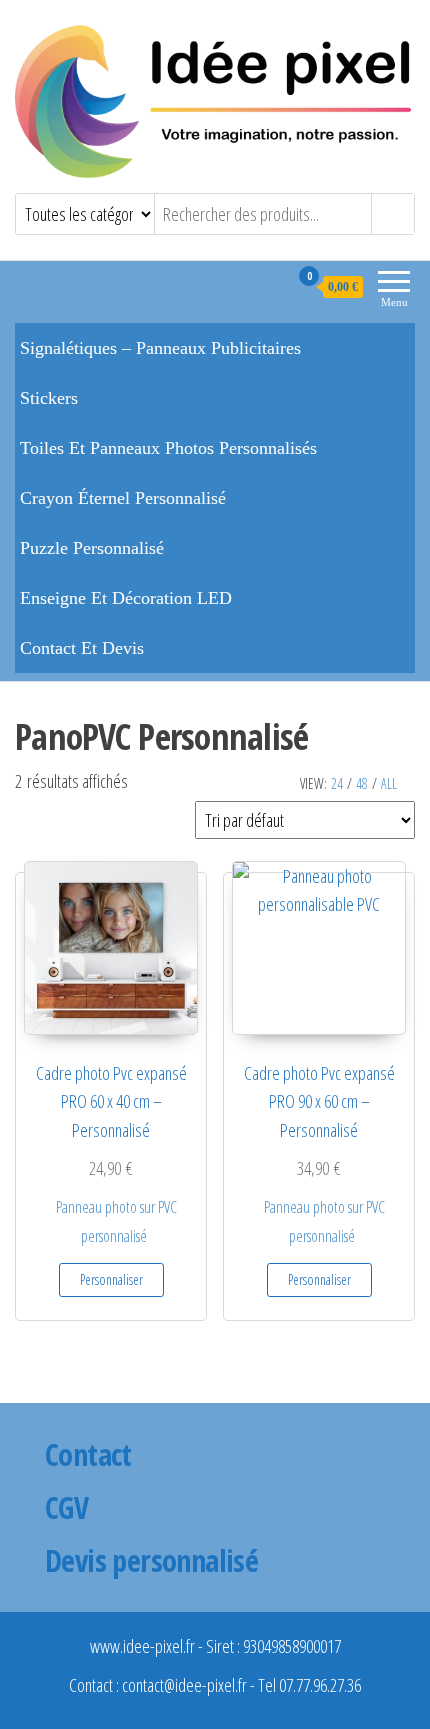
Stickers (49, 398)
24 (337, 783)
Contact (88, 1454)
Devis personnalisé (151, 1560)
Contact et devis (82, 648)
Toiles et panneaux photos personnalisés (168, 448)
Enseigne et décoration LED (126, 598)
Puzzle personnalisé (92, 548)
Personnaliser (111, 1279)
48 (362, 783)
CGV (66, 1507)
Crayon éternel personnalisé (123, 498)
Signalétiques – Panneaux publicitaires (160, 348)
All (389, 783)
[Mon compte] (272, 286)
